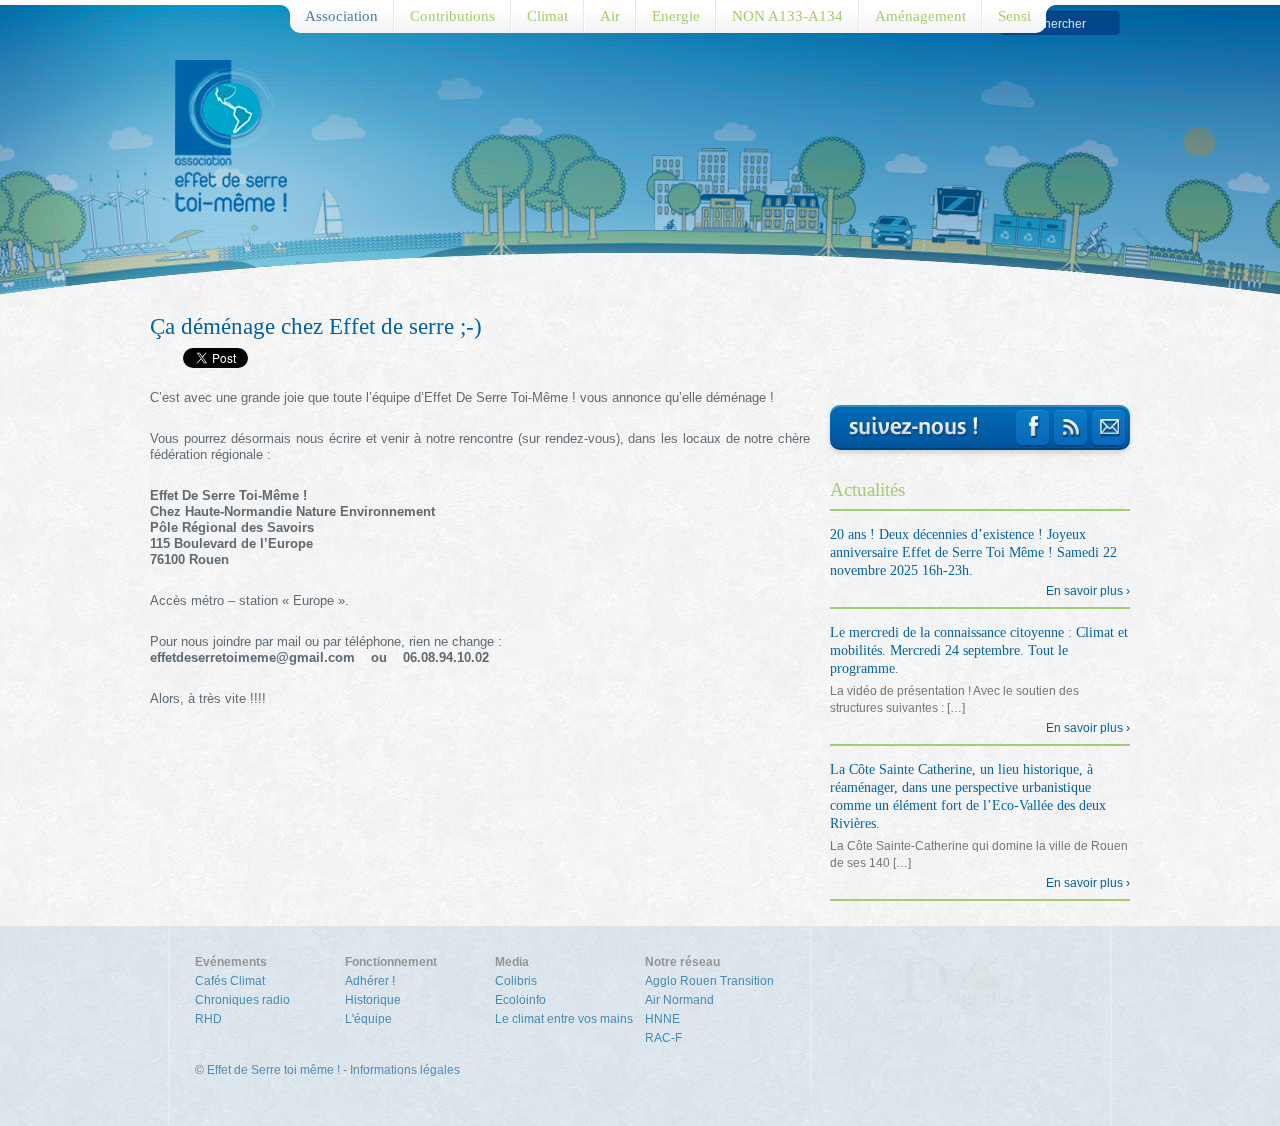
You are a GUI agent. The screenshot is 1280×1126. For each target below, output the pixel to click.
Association (341, 16)
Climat (547, 16)
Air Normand (679, 1000)
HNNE (662, 1019)
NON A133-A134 (787, 16)
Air (610, 16)
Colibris (516, 981)
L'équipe (368, 1019)
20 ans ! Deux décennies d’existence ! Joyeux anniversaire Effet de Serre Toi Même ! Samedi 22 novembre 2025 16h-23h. (973, 552)
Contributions (452, 16)
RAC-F (663, 1038)
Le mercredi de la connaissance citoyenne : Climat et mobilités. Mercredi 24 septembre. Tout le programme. (979, 650)
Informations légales (405, 1070)
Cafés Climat (230, 981)
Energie (676, 16)
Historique (373, 1000)
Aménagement (920, 16)
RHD (208, 1019)
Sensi (1014, 16)
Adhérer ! (370, 981)
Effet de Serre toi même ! (273, 1070)
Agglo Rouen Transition (709, 981)
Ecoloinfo (520, 1000)
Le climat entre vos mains (564, 1019)
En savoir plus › (1088, 591)
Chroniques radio (242, 1000)
